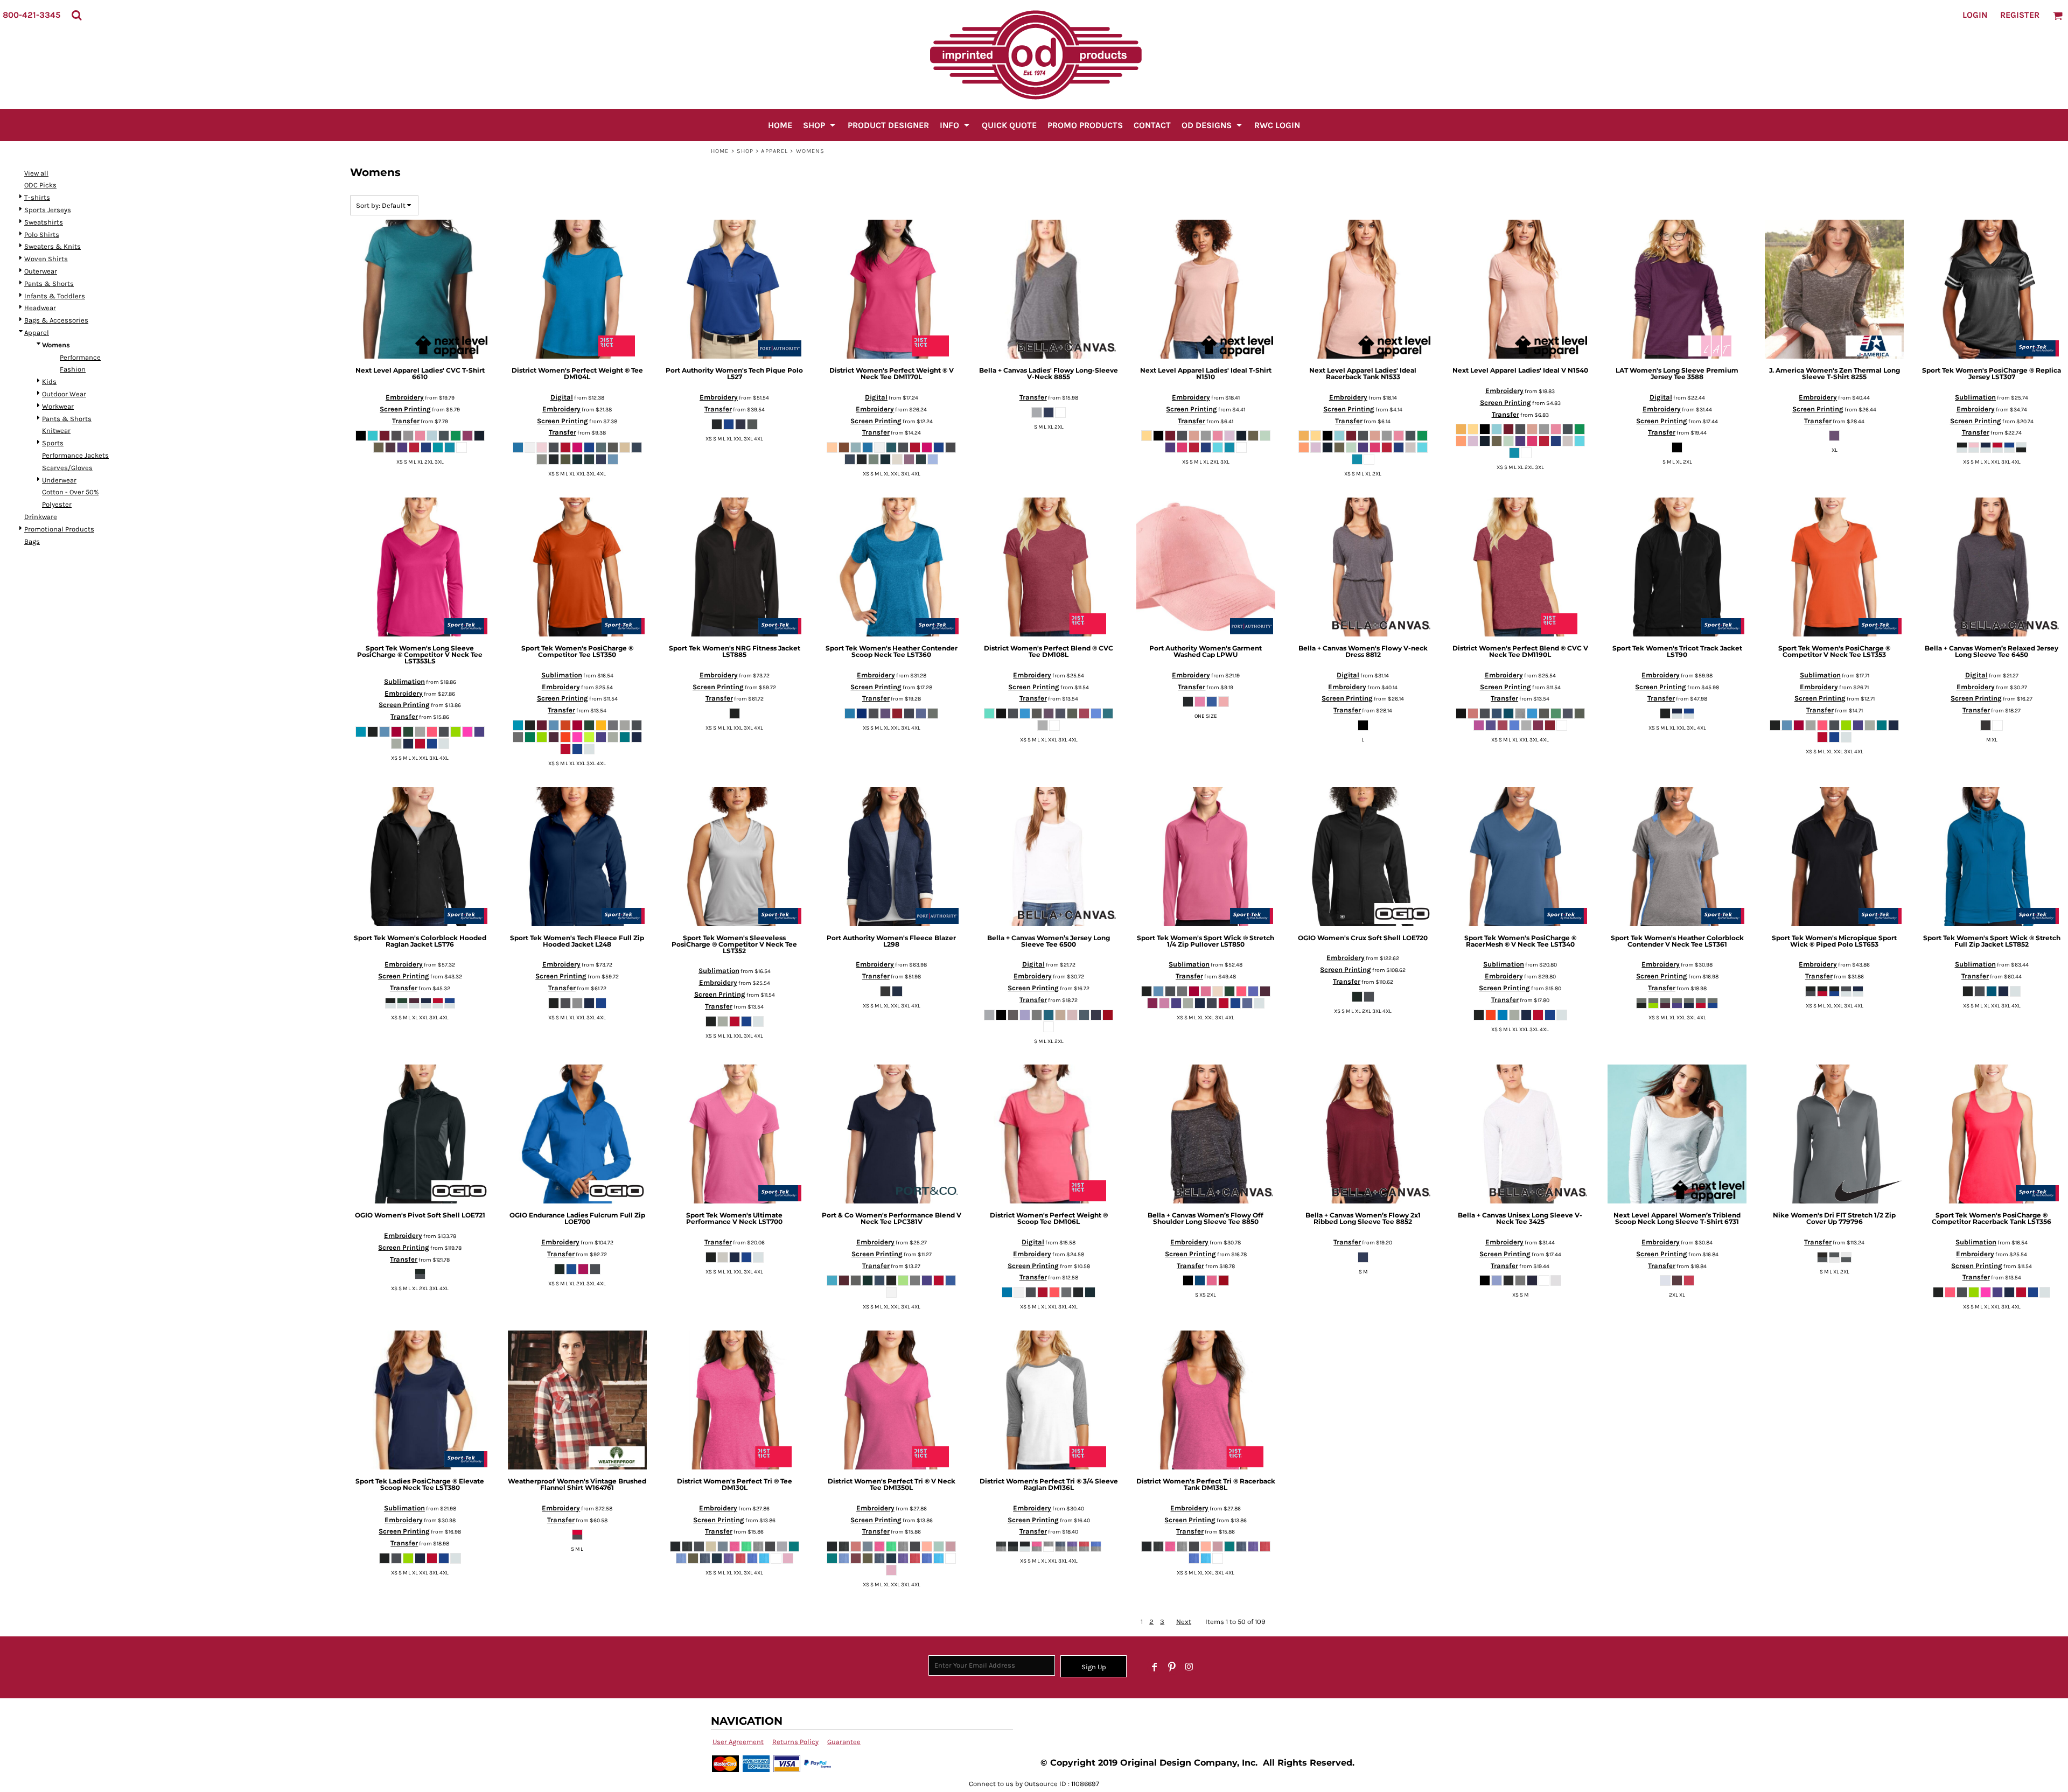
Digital (562, 397)
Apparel (774, 151)
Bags (32, 541)
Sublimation (1975, 397)
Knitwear (56, 430)
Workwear (58, 406)
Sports (53, 443)
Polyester (57, 504)
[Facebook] (1155, 1667)
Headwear (40, 308)
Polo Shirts (42, 234)
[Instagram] (1189, 1667)
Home (720, 151)
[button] (76, 15)
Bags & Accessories (56, 320)
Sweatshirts (44, 222)
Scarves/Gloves (67, 468)
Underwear (59, 480)
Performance (80, 357)
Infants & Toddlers (55, 296)
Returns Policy (795, 1742)
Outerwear (41, 271)
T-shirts (37, 197)
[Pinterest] (1172, 1667)
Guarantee (844, 1742)
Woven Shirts (46, 259)
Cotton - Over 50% (70, 492)
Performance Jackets (75, 455)
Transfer (406, 421)
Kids (49, 381)
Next (1184, 1622)
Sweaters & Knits (53, 246)
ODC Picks (40, 185)
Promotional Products (59, 529)
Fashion (73, 369)
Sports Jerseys (48, 210)
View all (36, 173)
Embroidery (405, 397)
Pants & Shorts (49, 283)
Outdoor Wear (64, 394)
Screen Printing (405, 409)
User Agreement (738, 1742)
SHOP (745, 151)
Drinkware (41, 517)
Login (1975, 15)
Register (2020, 15)
